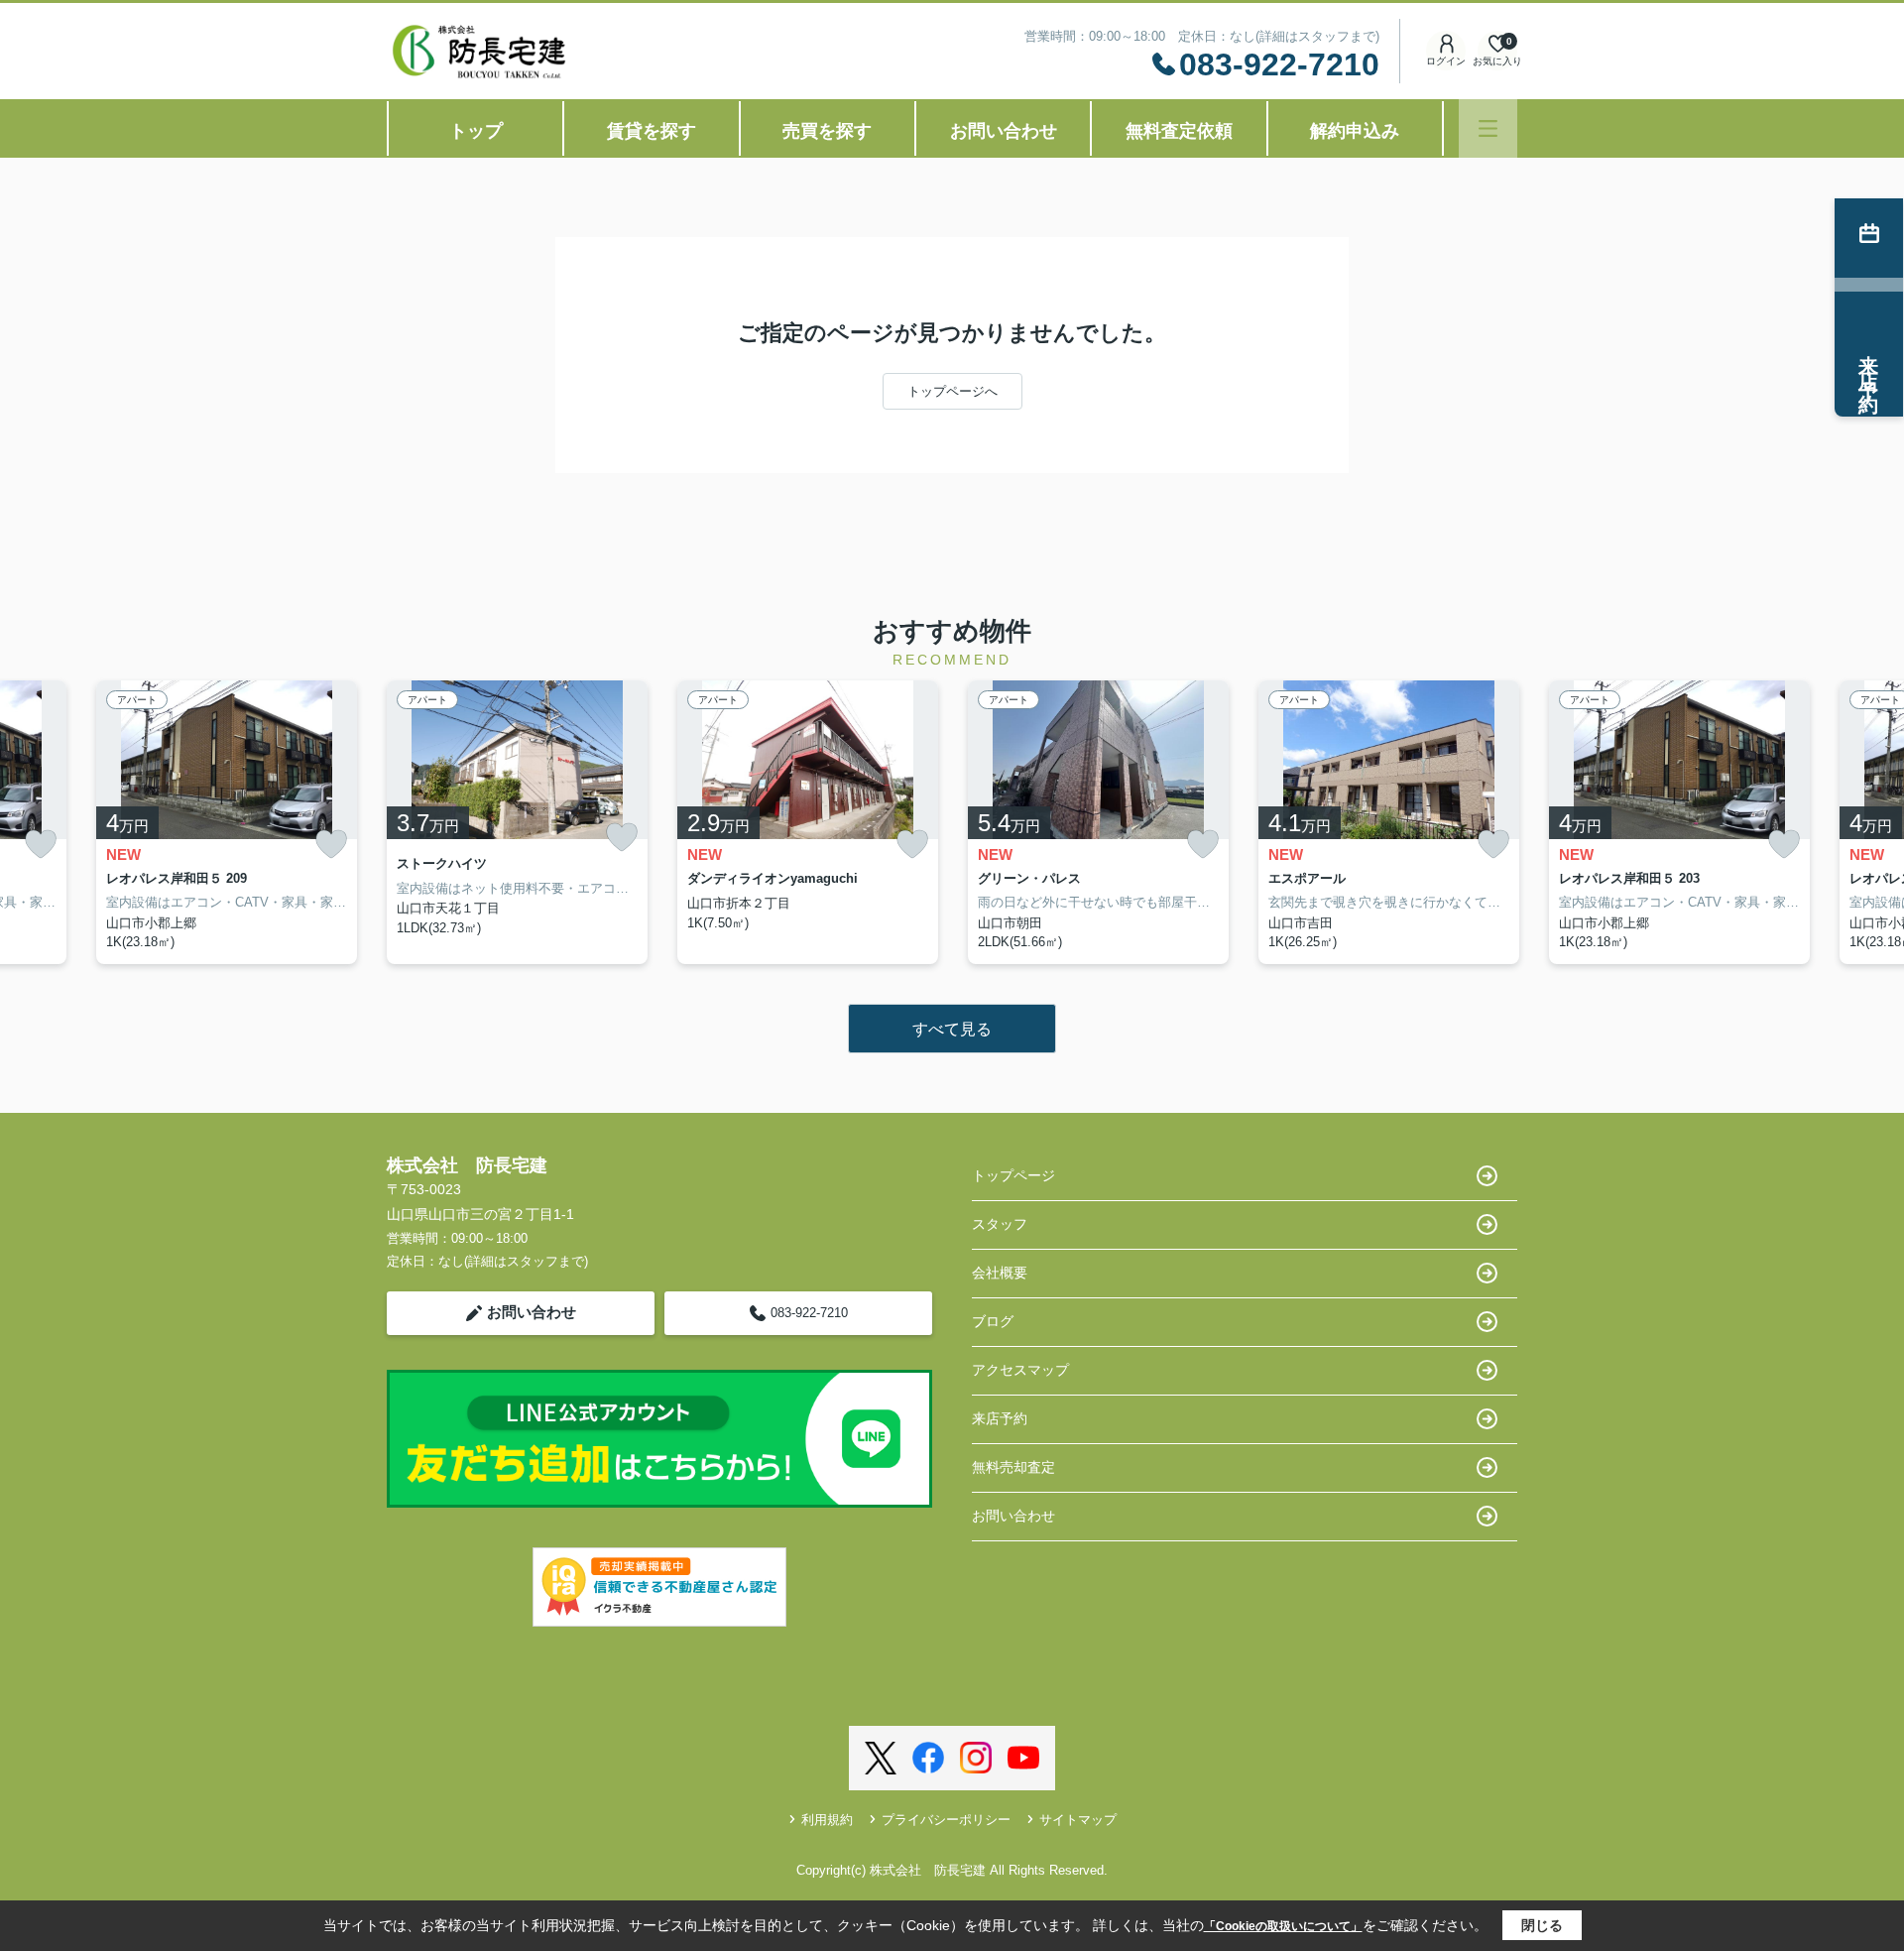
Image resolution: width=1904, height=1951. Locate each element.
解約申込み (1355, 131)
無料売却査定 (1013, 1467)
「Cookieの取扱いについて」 (1283, 1926)
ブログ (993, 1321)
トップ (476, 131)
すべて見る (952, 1029)
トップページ (1013, 1175)
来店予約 (1000, 1418)
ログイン (1446, 61)
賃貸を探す (652, 131)
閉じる (1542, 1925)
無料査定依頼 (1179, 131)
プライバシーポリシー (946, 1820)
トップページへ (952, 391)
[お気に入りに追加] (41, 845)
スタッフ (1000, 1224)
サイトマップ (1078, 1820)
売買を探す (827, 131)
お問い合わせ (1004, 131)
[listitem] (517, 822)
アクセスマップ (1020, 1370)
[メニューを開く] (1488, 128)
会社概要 (1000, 1273)
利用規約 (827, 1820)
